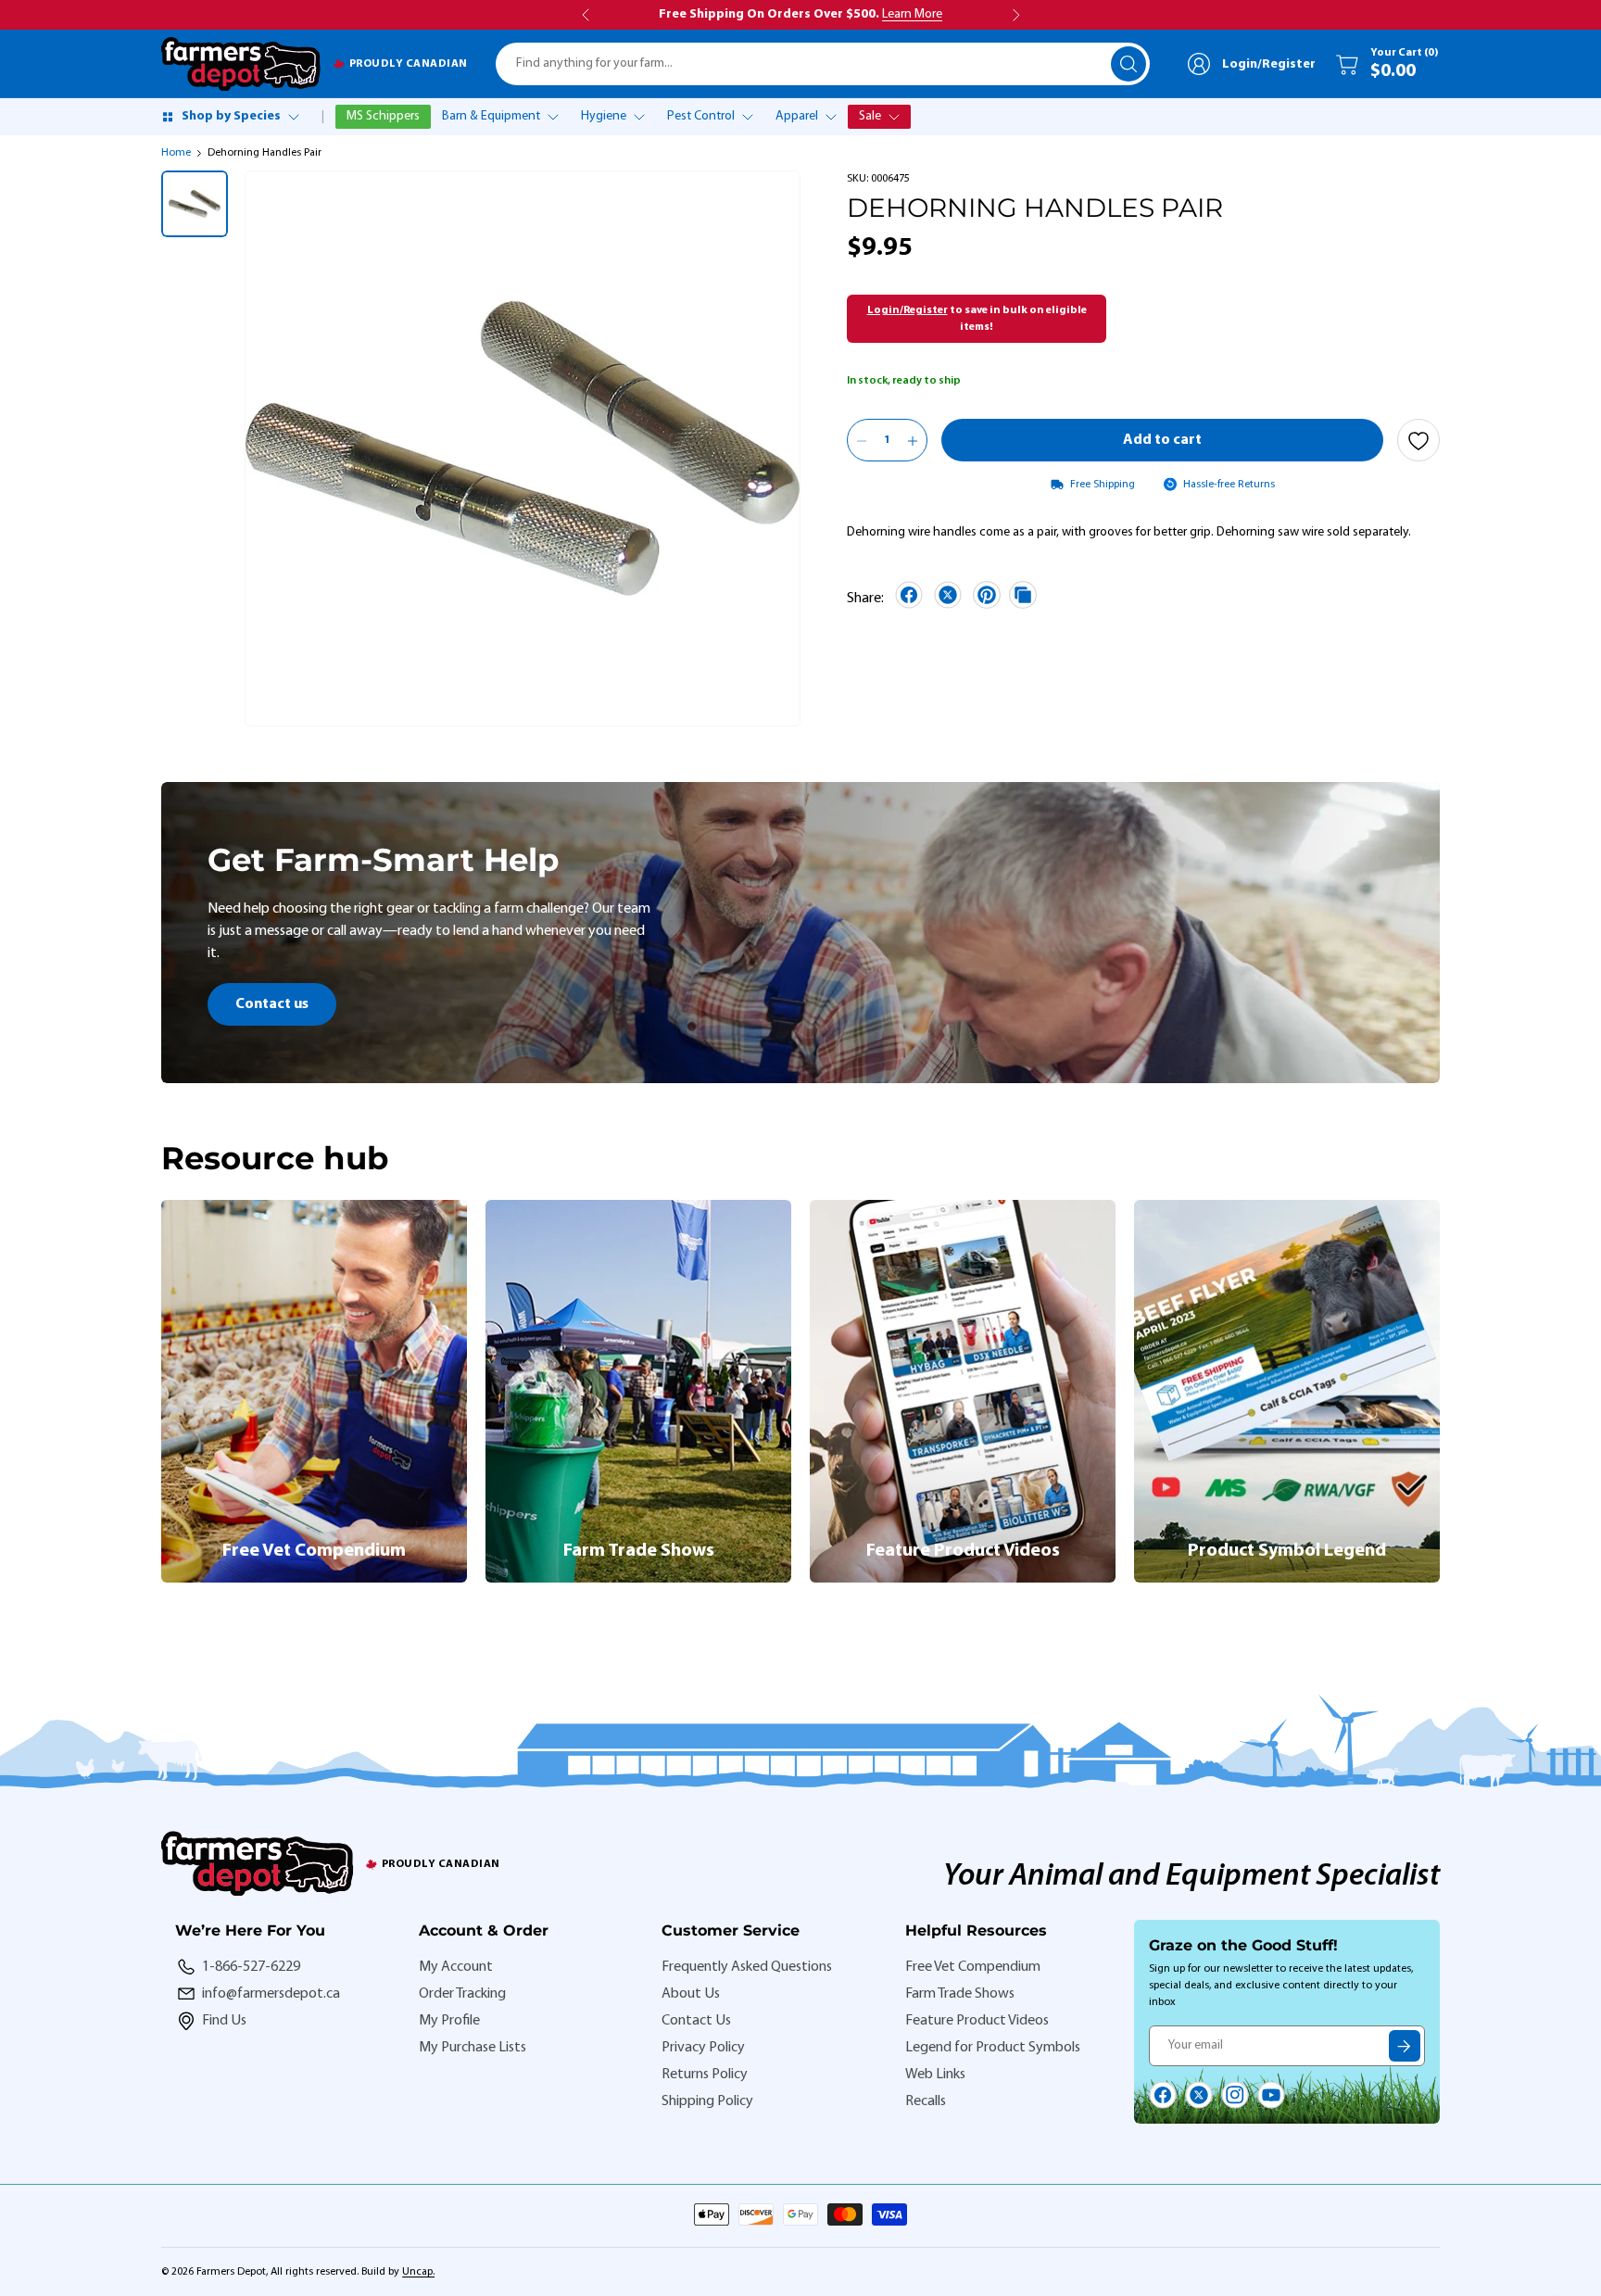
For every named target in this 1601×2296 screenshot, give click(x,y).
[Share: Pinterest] (987, 595)
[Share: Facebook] (909, 595)
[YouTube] (1271, 2095)
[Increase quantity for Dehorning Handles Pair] (913, 441)
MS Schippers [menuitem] (383, 116)
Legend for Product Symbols (993, 2048)
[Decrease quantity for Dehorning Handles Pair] (862, 441)
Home (176, 153)
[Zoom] (761, 687)
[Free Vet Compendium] (314, 1391)
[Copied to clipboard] (1023, 595)
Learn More (912, 14)
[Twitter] (1199, 2095)
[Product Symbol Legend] (1287, 1391)
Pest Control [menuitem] (701, 116)
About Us (691, 1994)
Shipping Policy (707, 2101)
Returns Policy (705, 2075)
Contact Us (696, 2021)
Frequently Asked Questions (747, 1967)
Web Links (935, 2075)
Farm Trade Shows (960, 1994)
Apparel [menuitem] (797, 116)
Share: (865, 599)
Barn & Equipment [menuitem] (491, 116)
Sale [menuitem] (870, 116)
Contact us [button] (272, 1004)
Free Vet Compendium (973, 1967)
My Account (456, 1967)
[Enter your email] (1405, 2046)
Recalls (926, 2101)
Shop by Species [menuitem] (231, 116)
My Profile (449, 2021)
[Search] (1128, 64)
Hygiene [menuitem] (604, 116)
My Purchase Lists (473, 2048)
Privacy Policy (703, 2048)
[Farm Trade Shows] (638, 1391)
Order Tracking (462, 1994)
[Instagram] (1235, 2095)
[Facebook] (1163, 2095)
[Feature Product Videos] (963, 1391)
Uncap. (418, 2272)
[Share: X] (948, 595)
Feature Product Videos (977, 2021)
